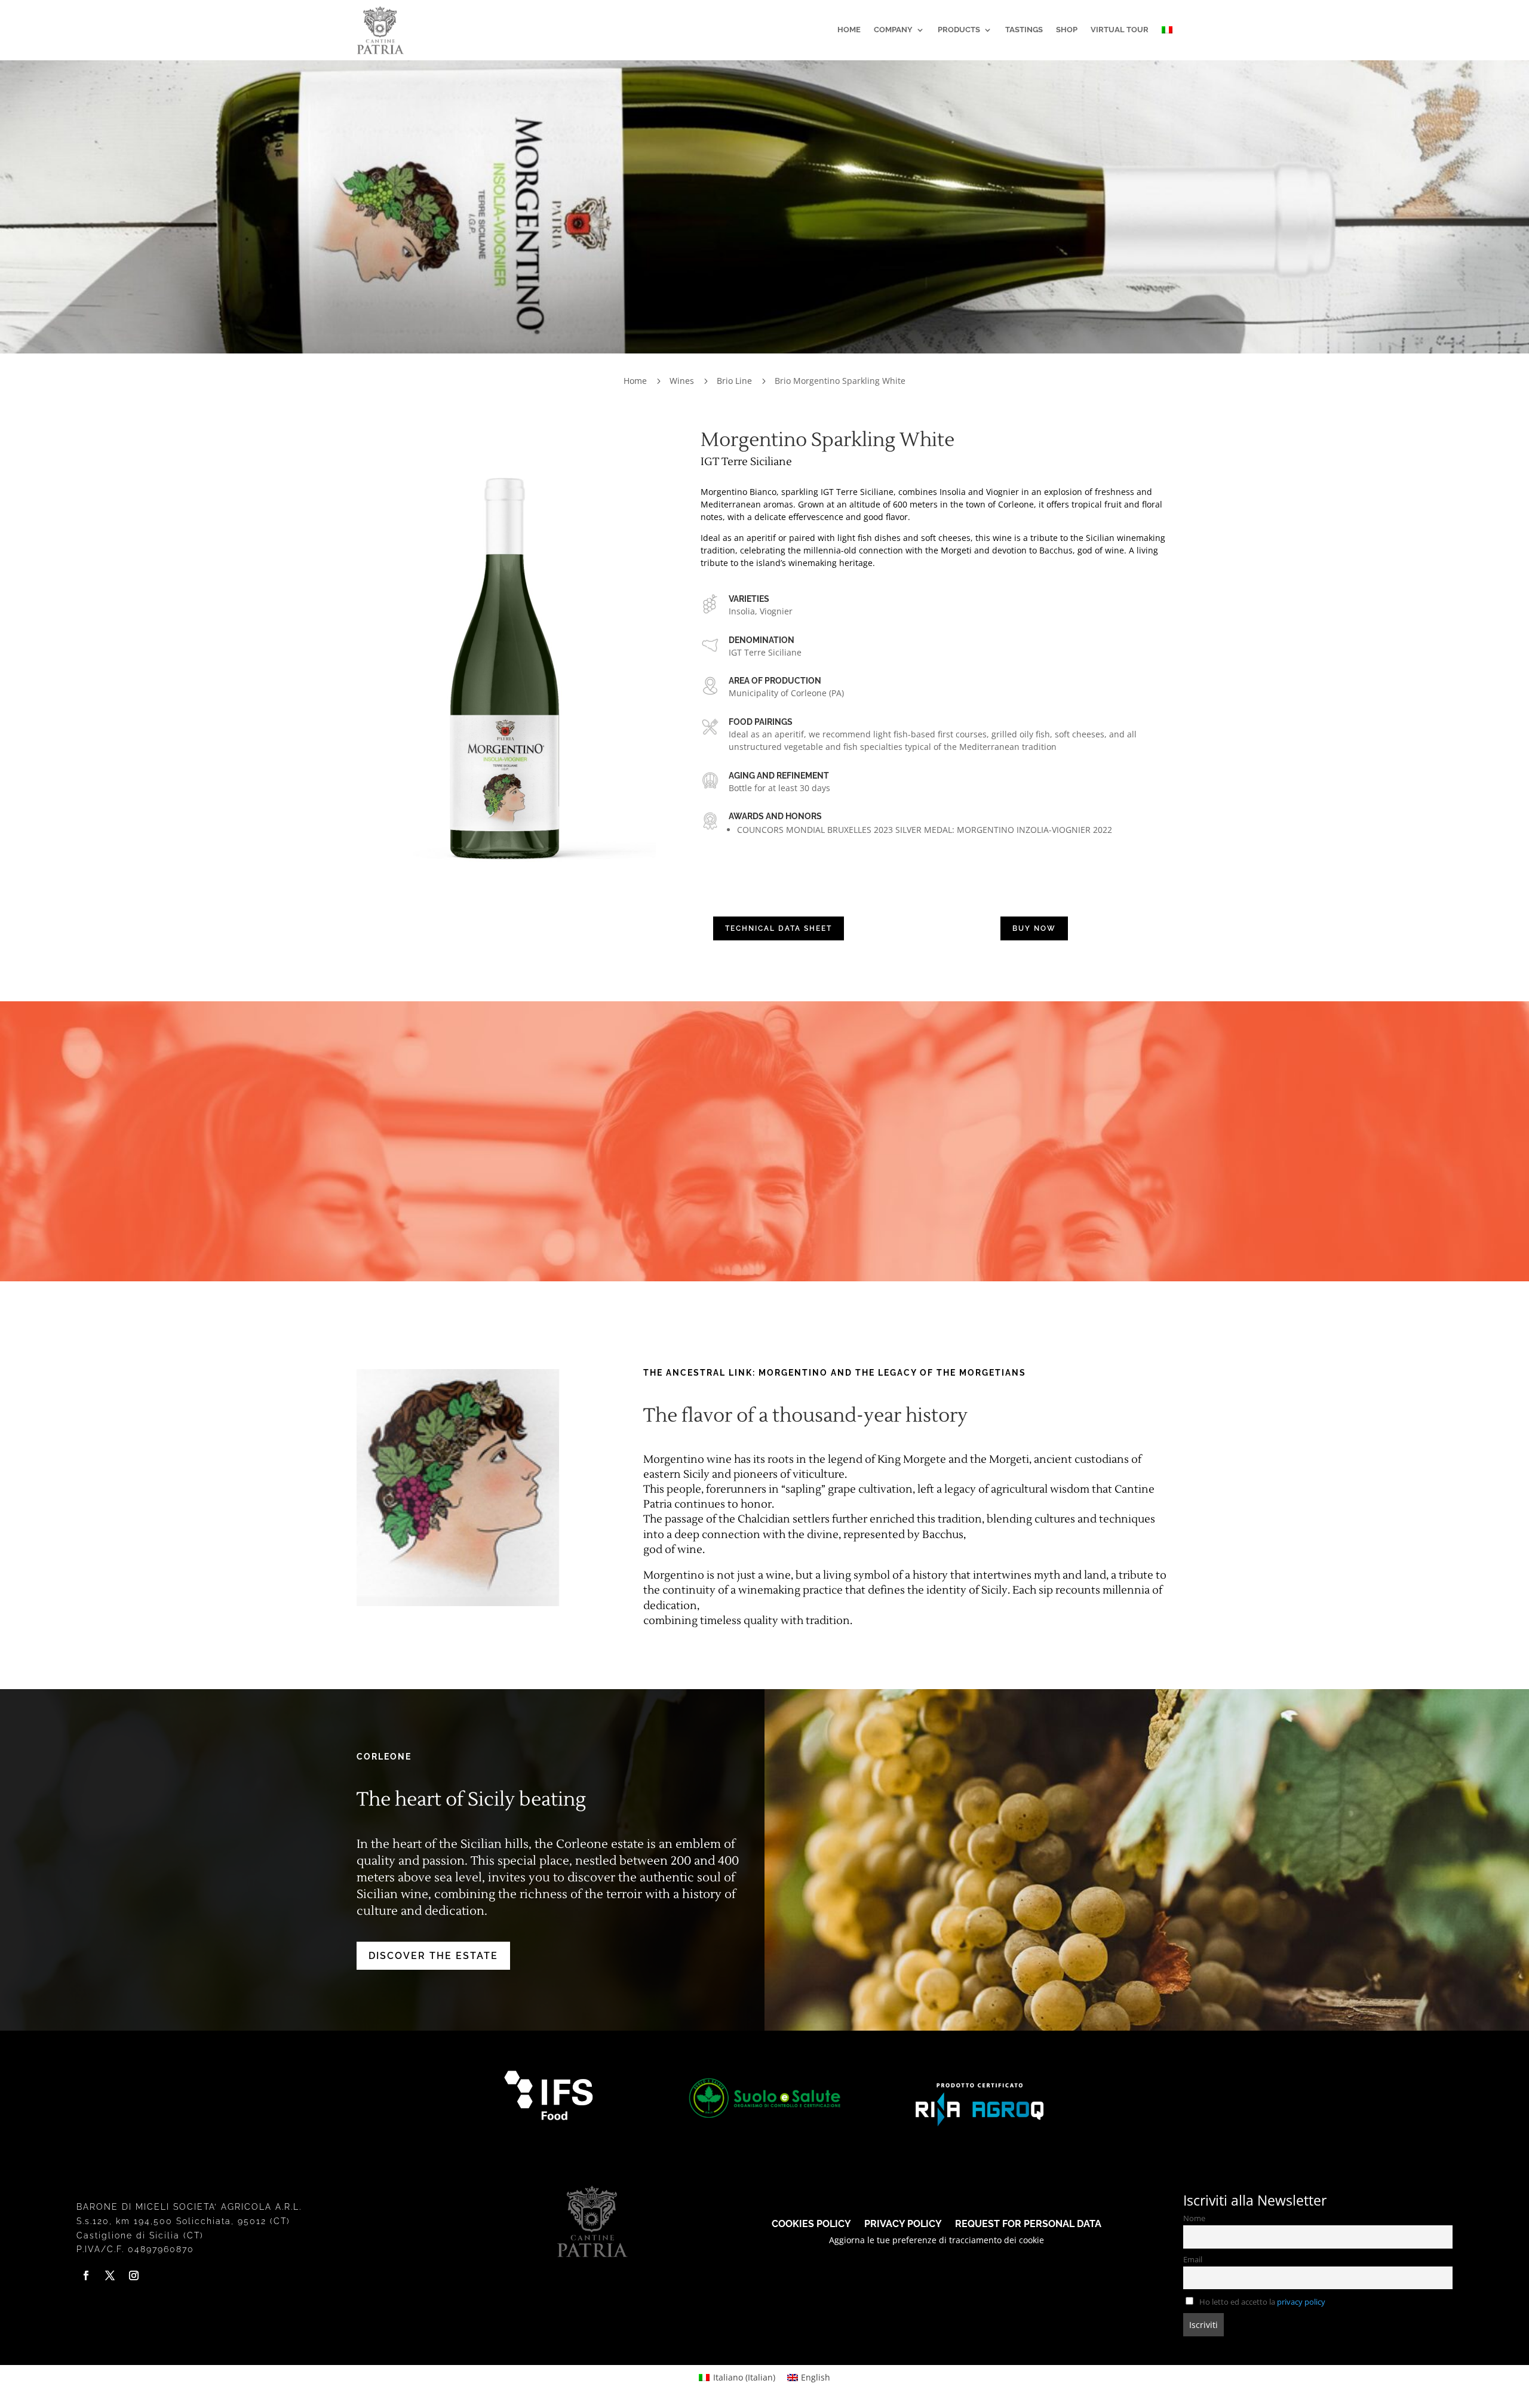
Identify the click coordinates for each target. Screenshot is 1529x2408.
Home (849, 30)
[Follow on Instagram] (134, 2275)
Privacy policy (903, 2223)
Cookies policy (811, 2223)
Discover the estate (433, 1956)
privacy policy (1301, 2302)
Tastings (1024, 30)
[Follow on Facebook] (86, 2275)
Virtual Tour (1120, 30)
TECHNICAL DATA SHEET (779, 928)
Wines (682, 381)
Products (959, 30)
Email (1193, 2260)
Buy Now (1034, 928)
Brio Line (734, 381)
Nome (1194, 2218)
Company (893, 30)
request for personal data (1028, 2223)
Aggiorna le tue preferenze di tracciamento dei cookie (937, 2240)
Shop (1067, 30)
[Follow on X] (110, 2275)
